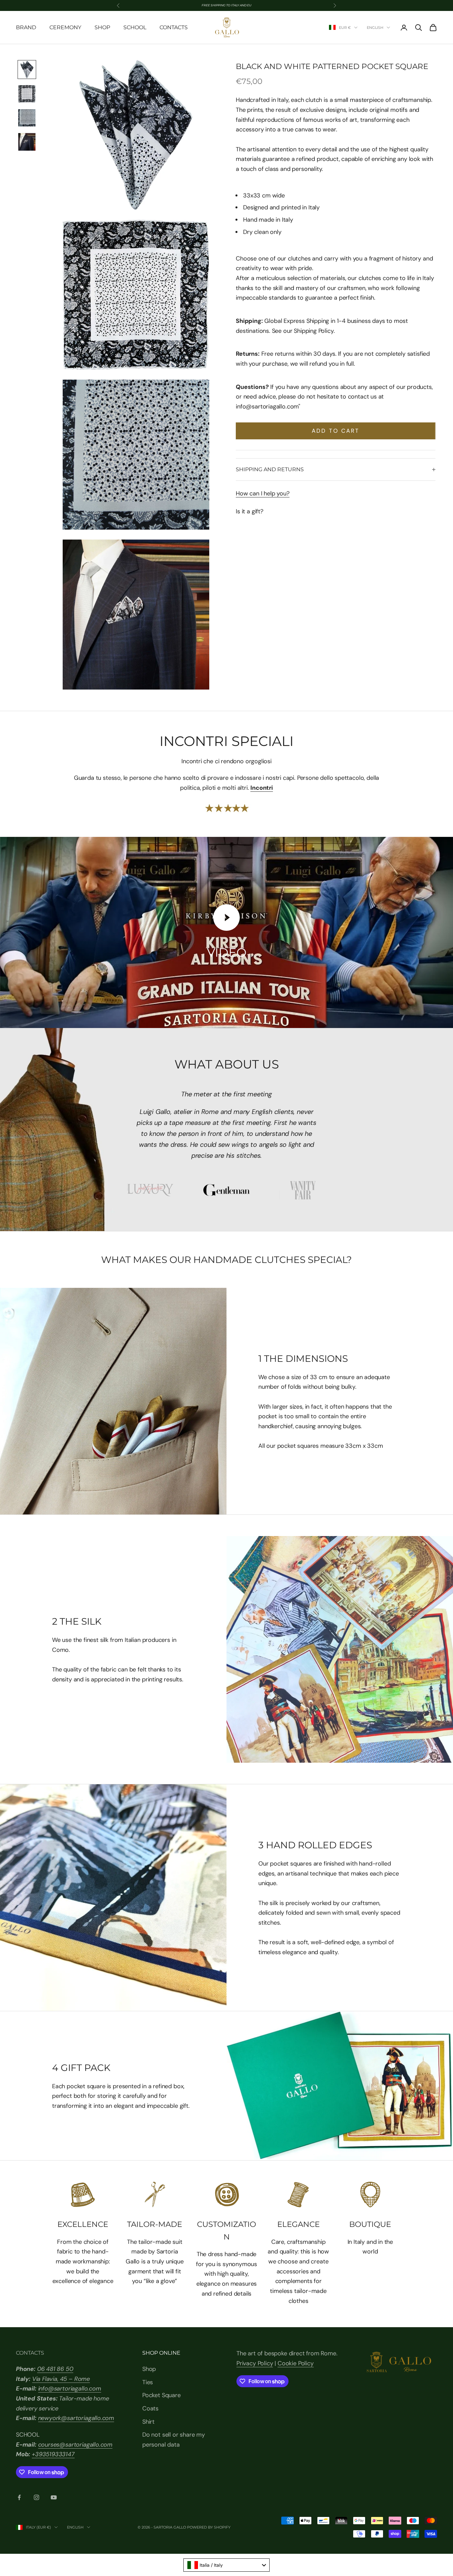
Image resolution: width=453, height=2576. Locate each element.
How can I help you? (263, 493)
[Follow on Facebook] (19, 2497)
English (375, 28)
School (135, 27)
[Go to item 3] (27, 118)
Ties (148, 2382)
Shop (102, 27)
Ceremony (65, 27)
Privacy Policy (255, 2363)
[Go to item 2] (27, 94)
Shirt (148, 2422)
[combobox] (227, 2565)
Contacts (174, 27)
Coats (150, 2408)
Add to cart (336, 431)
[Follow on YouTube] (54, 2497)
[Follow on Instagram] (36, 2497)
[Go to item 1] (27, 70)
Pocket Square (162, 2395)
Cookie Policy (296, 2363)
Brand (26, 27)
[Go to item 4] (27, 142)
